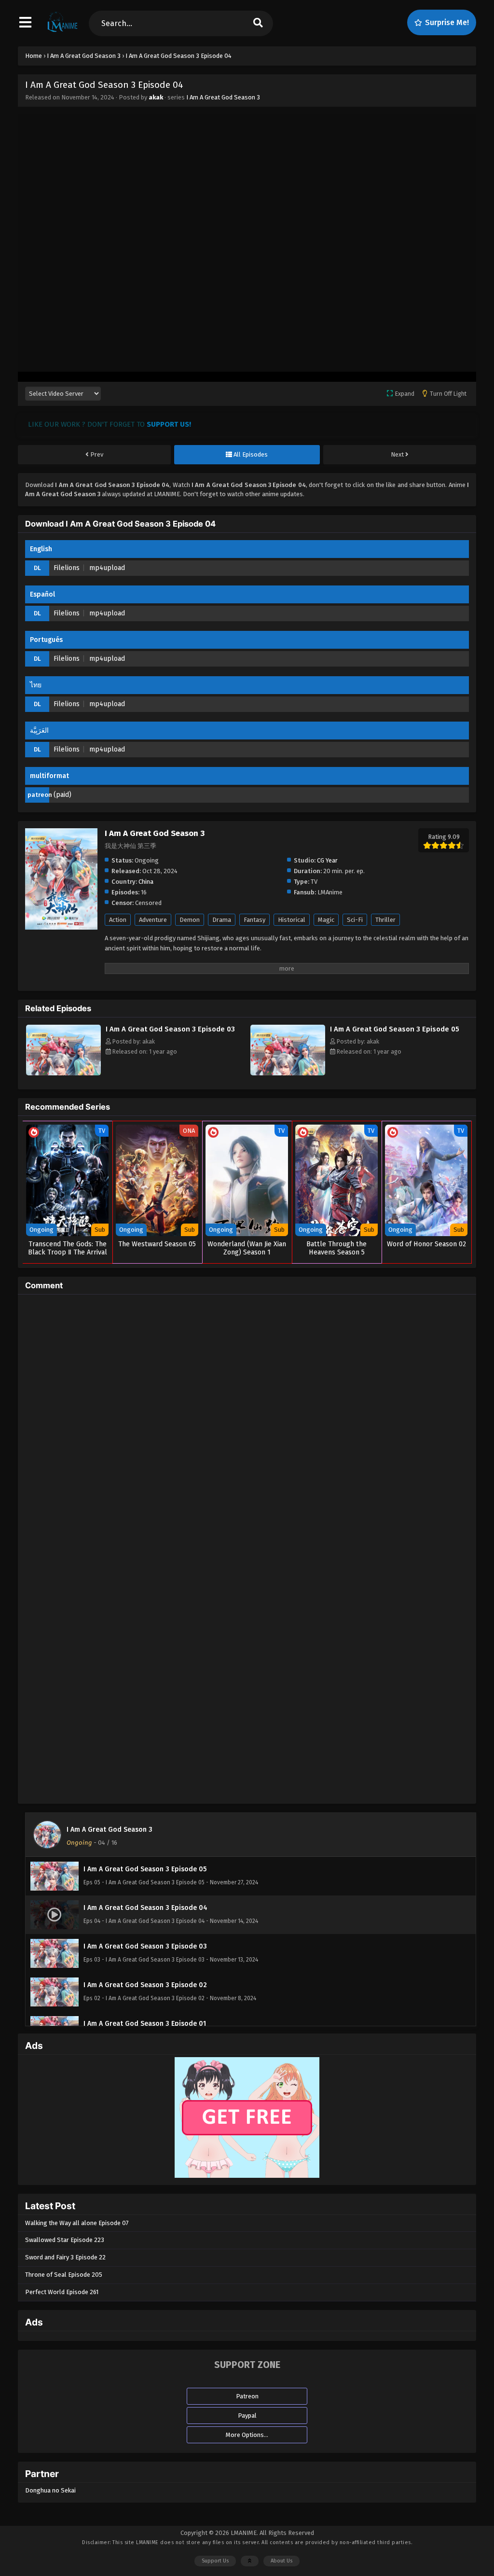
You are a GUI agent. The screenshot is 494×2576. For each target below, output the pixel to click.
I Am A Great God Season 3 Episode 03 (170, 1029)
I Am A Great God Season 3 (223, 97)
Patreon (247, 2396)
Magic (326, 920)
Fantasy (254, 920)
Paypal (247, 2416)
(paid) (62, 795)
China (146, 882)
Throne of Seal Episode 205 (64, 2275)
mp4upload (107, 568)
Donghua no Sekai (50, 2490)
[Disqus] (247, 1422)
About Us (281, 2561)
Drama (222, 920)
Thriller (385, 920)
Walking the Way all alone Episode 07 (77, 2223)
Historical (292, 920)
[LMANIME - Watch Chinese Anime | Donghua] (62, 31)
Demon (190, 920)
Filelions (67, 568)
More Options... (247, 2435)
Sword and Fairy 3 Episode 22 (65, 2257)
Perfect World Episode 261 (62, 2292)
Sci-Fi (355, 920)
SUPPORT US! (169, 424)
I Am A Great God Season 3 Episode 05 (395, 1029)
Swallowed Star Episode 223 (65, 2240)
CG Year (327, 860)
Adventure (153, 920)
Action (118, 920)
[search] (258, 23)
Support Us (215, 2561)
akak (156, 97)
